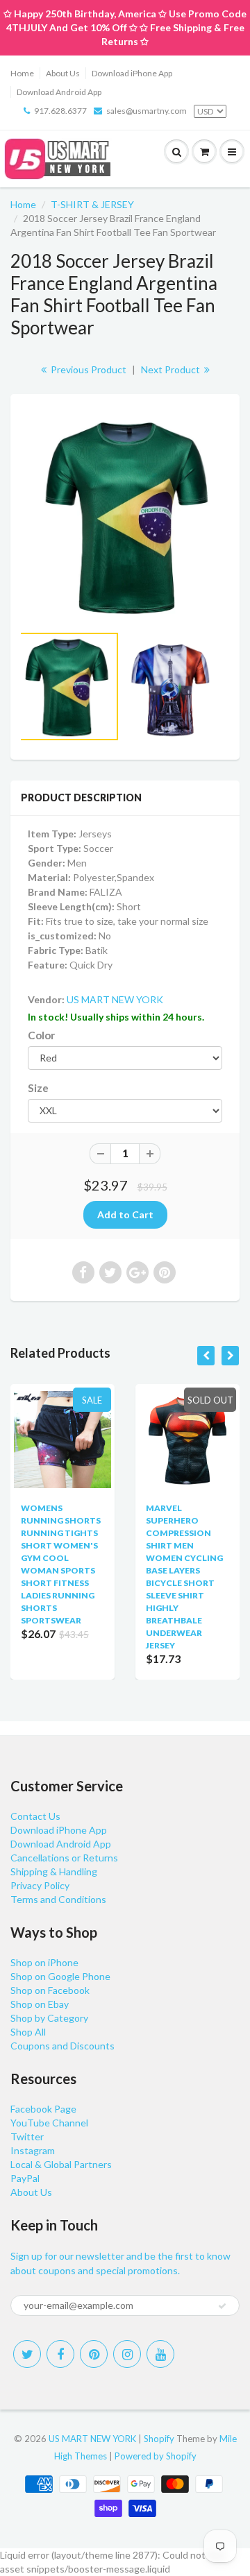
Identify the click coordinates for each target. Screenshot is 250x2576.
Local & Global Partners (61, 2164)
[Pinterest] (94, 2354)
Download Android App (59, 92)
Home (22, 73)
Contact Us (35, 1816)
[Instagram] (127, 2354)
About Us (63, 73)
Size (38, 1088)
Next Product (172, 369)
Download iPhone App (132, 73)
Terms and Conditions (58, 1899)
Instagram (33, 2150)
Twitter (27, 2136)
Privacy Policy (40, 1885)
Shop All (28, 2032)
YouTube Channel (49, 2123)
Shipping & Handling (54, 1871)
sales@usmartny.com (147, 111)
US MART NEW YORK (115, 999)
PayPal (25, 2178)
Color (41, 1035)
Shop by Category (49, 2018)
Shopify (159, 2439)
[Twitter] (27, 2354)
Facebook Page (43, 2109)
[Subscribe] (222, 2306)
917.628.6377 (60, 111)
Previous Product (87, 369)
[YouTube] (160, 2354)
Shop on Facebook (50, 1990)
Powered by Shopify (156, 2456)
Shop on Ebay (40, 2004)
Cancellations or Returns (64, 1858)
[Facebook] (60, 2354)
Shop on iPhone (44, 1962)
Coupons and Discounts (62, 2046)
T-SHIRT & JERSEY (92, 204)
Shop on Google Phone (60, 1976)
